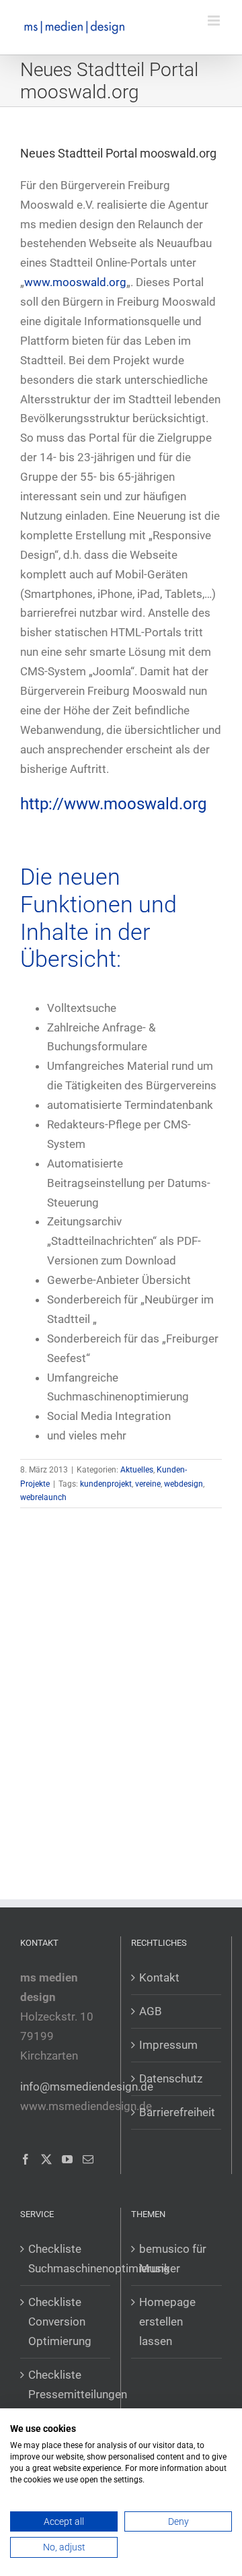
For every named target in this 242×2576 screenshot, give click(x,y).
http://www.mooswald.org (113, 804)
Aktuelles (137, 1470)
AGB (151, 2011)
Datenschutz (171, 2078)
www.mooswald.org (75, 282)
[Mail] (88, 2159)
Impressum (168, 2045)
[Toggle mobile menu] (215, 21)
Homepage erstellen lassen (167, 2321)
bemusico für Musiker (173, 2259)
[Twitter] (46, 2159)
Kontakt (159, 1977)
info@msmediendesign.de (87, 2087)
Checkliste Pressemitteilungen (66, 2384)
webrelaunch (43, 1497)
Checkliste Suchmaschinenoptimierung (66, 2259)
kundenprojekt (106, 1484)
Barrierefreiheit (177, 2112)
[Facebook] (26, 2159)
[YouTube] (67, 2159)
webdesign (184, 1484)
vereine (148, 1484)
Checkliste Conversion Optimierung (60, 2321)
